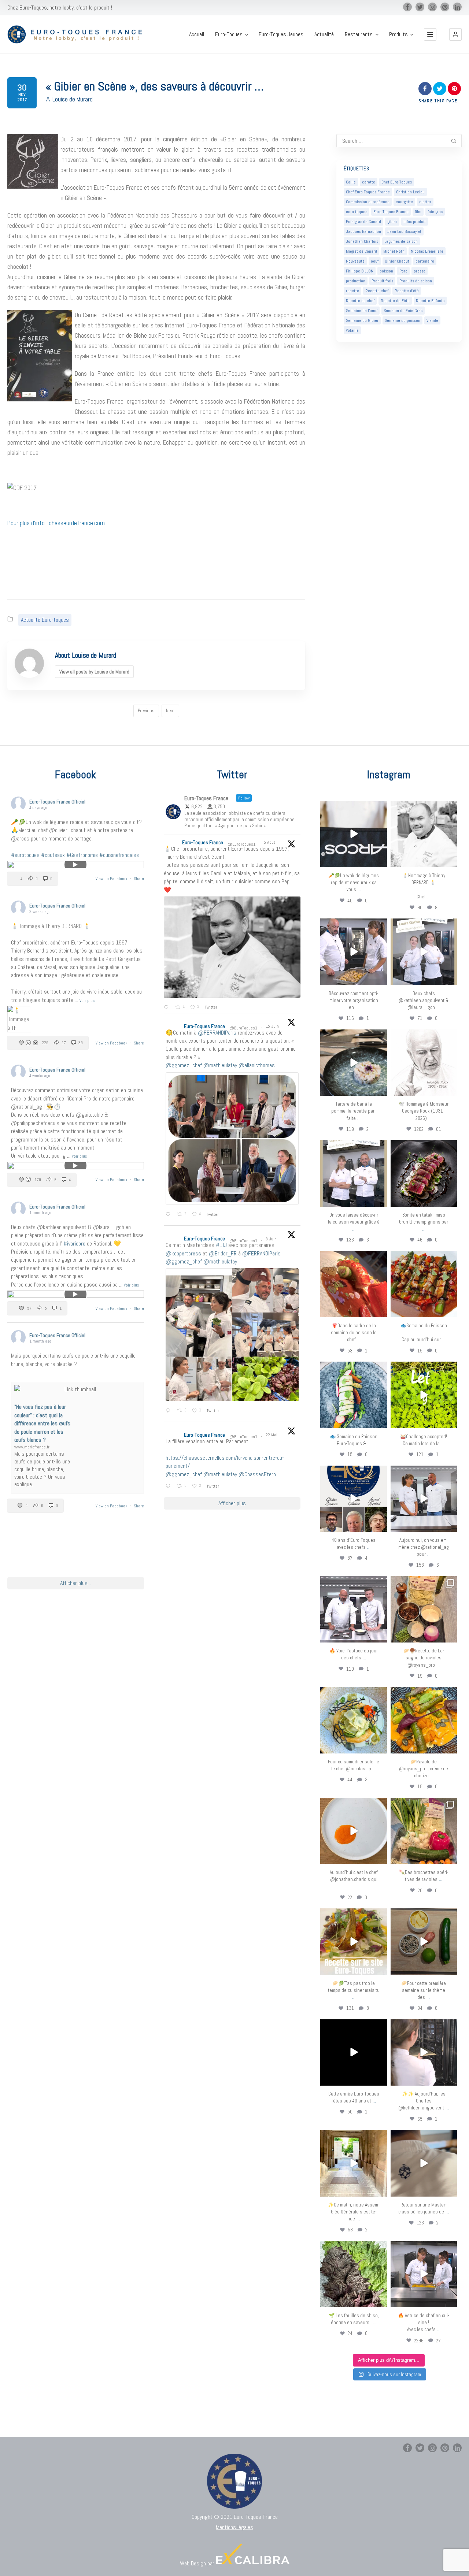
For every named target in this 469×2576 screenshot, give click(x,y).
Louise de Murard (73, 99)
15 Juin (273, 1026)
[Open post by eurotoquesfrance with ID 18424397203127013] (424, 1942)
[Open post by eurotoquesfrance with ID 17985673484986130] (353, 1942)
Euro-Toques (229, 34)
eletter (425, 202)
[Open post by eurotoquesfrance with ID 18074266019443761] (424, 952)
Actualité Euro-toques (45, 620)
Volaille (352, 330)
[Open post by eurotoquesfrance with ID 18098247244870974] (424, 1831)
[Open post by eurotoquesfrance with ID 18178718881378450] (424, 2163)
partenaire (425, 261)
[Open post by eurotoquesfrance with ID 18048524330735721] (424, 1720)
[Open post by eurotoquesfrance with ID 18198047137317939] (353, 1284)
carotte (369, 182)
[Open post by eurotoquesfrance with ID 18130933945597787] (353, 1499)
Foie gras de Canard (363, 222)
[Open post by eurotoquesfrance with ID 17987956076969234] (353, 2274)
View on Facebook (112, 879)
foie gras (435, 212)
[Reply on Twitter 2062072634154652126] (169, 1411)
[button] (455, 34)
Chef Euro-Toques (397, 182)
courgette (404, 202)
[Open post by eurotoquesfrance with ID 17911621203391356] (424, 1609)
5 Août (270, 842)
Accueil (197, 34)
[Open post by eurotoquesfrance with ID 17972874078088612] (353, 1063)
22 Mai (272, 1435)
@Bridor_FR (223, 1253)
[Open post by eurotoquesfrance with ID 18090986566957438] (424, 2274)
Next (170, 711)
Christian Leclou (410, 192)
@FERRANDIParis (217, 1033)
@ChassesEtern (257, 1474)
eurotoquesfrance (354, 808)
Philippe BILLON (360, 271)
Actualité (324, 34)
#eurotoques (25, 855)
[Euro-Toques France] (78, 35)
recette (352, 291)
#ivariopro (74, 1244)
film (418, 212)
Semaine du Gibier (362, 320)
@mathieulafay (220, 1065)
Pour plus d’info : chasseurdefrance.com (56, 523)
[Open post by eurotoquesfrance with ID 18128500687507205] (424, 2052)
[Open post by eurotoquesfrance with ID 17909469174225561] (424, 1499)
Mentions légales (234, 2527)
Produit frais (382, 281)
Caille (351, 182)
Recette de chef (360, 301)
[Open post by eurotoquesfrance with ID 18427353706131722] (424, 1173)
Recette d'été (407, 291)
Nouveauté (355, 261)
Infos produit (415, 222)
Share (139, 879)
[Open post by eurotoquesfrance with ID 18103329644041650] (424, 1284)
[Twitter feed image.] (232, 947)
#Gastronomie (82, 855)
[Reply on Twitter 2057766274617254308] (169, 1486)
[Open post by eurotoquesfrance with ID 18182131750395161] (424, 1395)
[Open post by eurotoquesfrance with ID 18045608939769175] (353, 2052)
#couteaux (53, 855)
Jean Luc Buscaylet (404, 231)
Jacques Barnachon (363, 231)
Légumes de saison (401, 241)
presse (420, 271)
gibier (392, 222)
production (356, 281)
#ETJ (221, 1245)
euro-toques (357, 212)
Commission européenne (368, 202)
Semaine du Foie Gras (403, 311)
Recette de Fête (395, 301)
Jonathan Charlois (362, 241)
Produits (398, 34)
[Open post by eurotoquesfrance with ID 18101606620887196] (353, 1173)
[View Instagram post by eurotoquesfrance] (380, 860)
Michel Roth (394, 251)
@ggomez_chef (184, 1065)
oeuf (375, 261)
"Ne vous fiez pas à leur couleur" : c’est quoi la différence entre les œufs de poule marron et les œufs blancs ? (42, 1423)
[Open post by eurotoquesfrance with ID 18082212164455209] (353, 1720)
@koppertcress (183, 1253)
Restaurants (359, 34)
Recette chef (377, 291)
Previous (146, 711)
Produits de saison (416, 281)
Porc (403, 271)
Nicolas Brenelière (427, 251)
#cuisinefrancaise (119, 855)
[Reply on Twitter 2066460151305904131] (169, 1215)
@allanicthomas (257, 1065)
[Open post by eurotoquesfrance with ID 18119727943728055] (353, 2163)
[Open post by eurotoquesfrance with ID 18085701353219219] (353, 834)
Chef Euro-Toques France (368, 192)
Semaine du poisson (402, 320)
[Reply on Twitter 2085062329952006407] (168, 1008)
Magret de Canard (361, 251)
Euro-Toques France (391, 212)
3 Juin (272, 1239)
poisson (386, 271)
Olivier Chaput (397, 261)
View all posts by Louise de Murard (94, 672)
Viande (432, 320)
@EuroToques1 (241, 844)
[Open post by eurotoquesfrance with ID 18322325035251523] (353, 1609)
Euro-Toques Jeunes (281, 34)
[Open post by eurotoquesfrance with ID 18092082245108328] (424, 834)
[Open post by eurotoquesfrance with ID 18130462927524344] (353, 1395)
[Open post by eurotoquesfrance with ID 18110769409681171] (353, 1831)
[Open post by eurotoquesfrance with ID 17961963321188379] (353, 952)
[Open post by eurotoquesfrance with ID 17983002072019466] (424, 1063)
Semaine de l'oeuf (362, 311)
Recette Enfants (430, 301)
